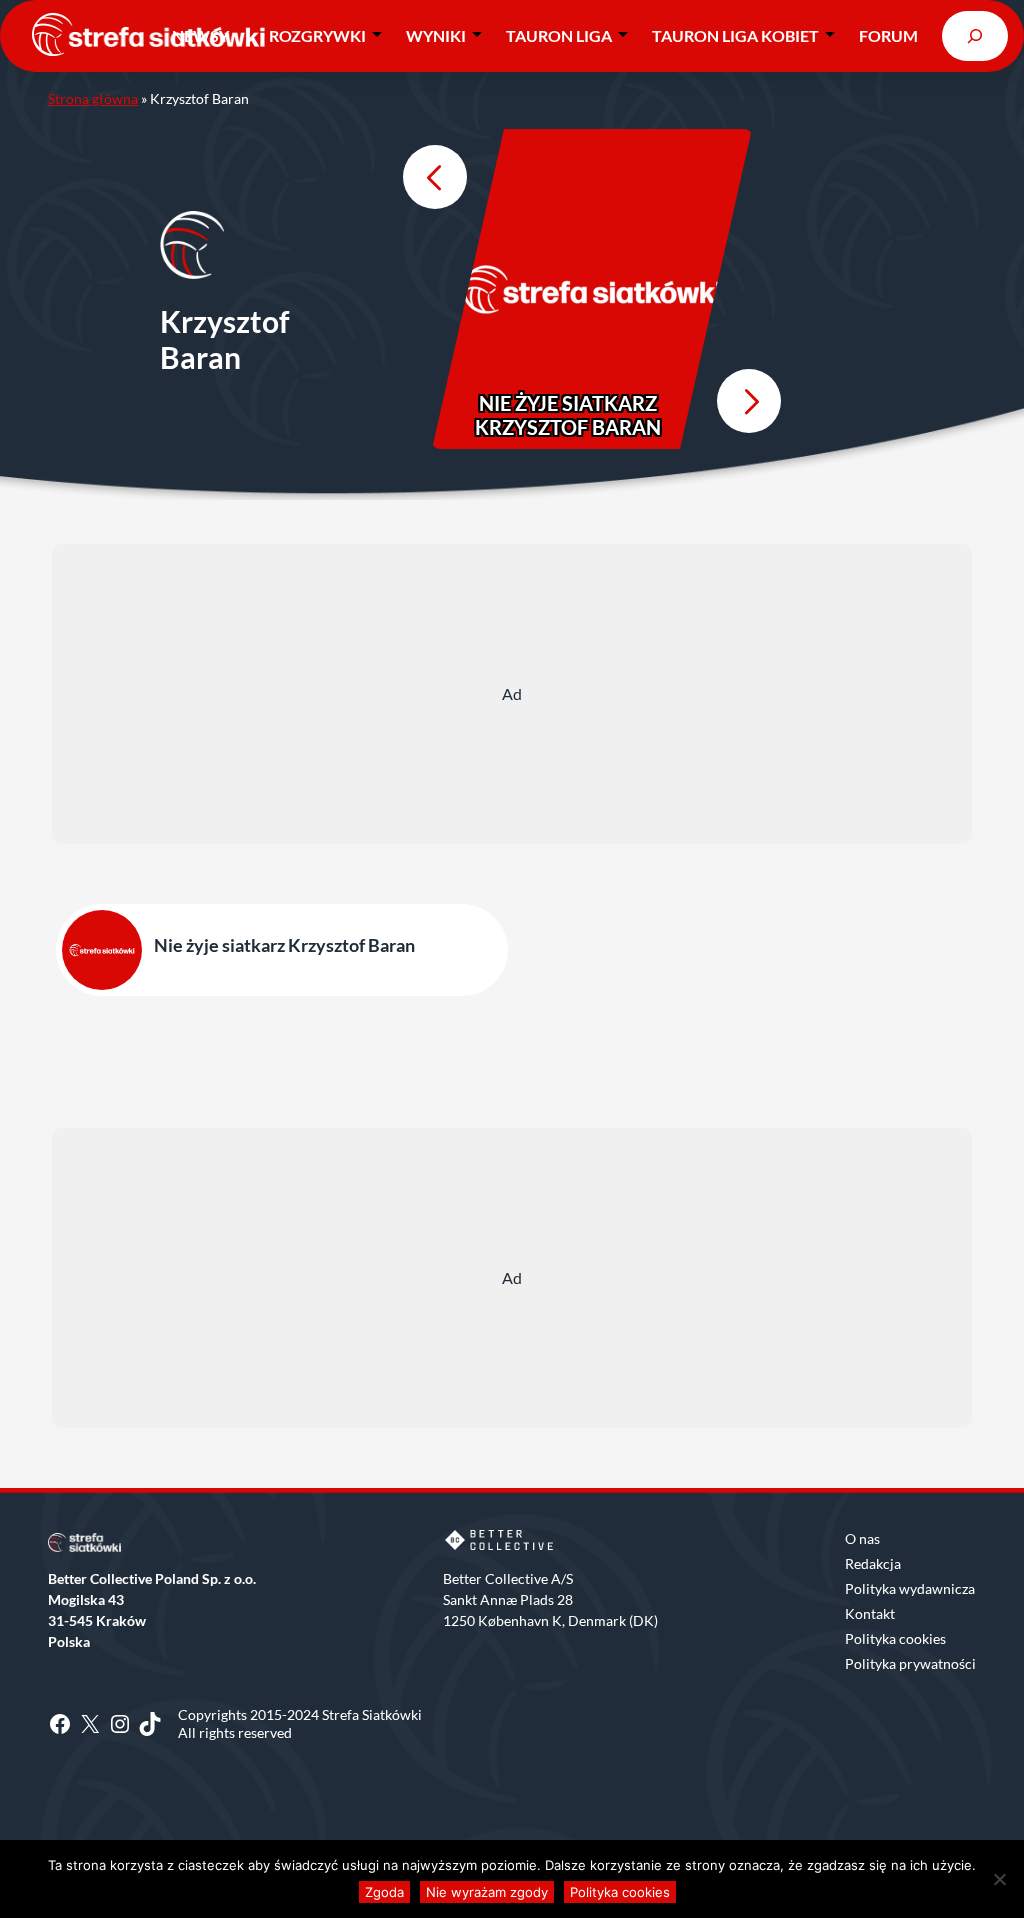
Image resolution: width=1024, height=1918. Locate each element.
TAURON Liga (559, 35)
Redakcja (873, 1563)
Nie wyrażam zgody (487, 1892)
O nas (862, 1538)
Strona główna (93, 98)
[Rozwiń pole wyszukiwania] (975, 35)
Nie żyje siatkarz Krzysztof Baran (568, 415)
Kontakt (870, 1613)
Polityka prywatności (910, 1663)
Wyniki (436, 35)
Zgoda (384, 1892)
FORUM (888, 35)
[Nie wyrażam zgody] (999, 1879)
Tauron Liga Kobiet (735, 35)
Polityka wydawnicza (910, 1588)
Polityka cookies (895, 1638)
